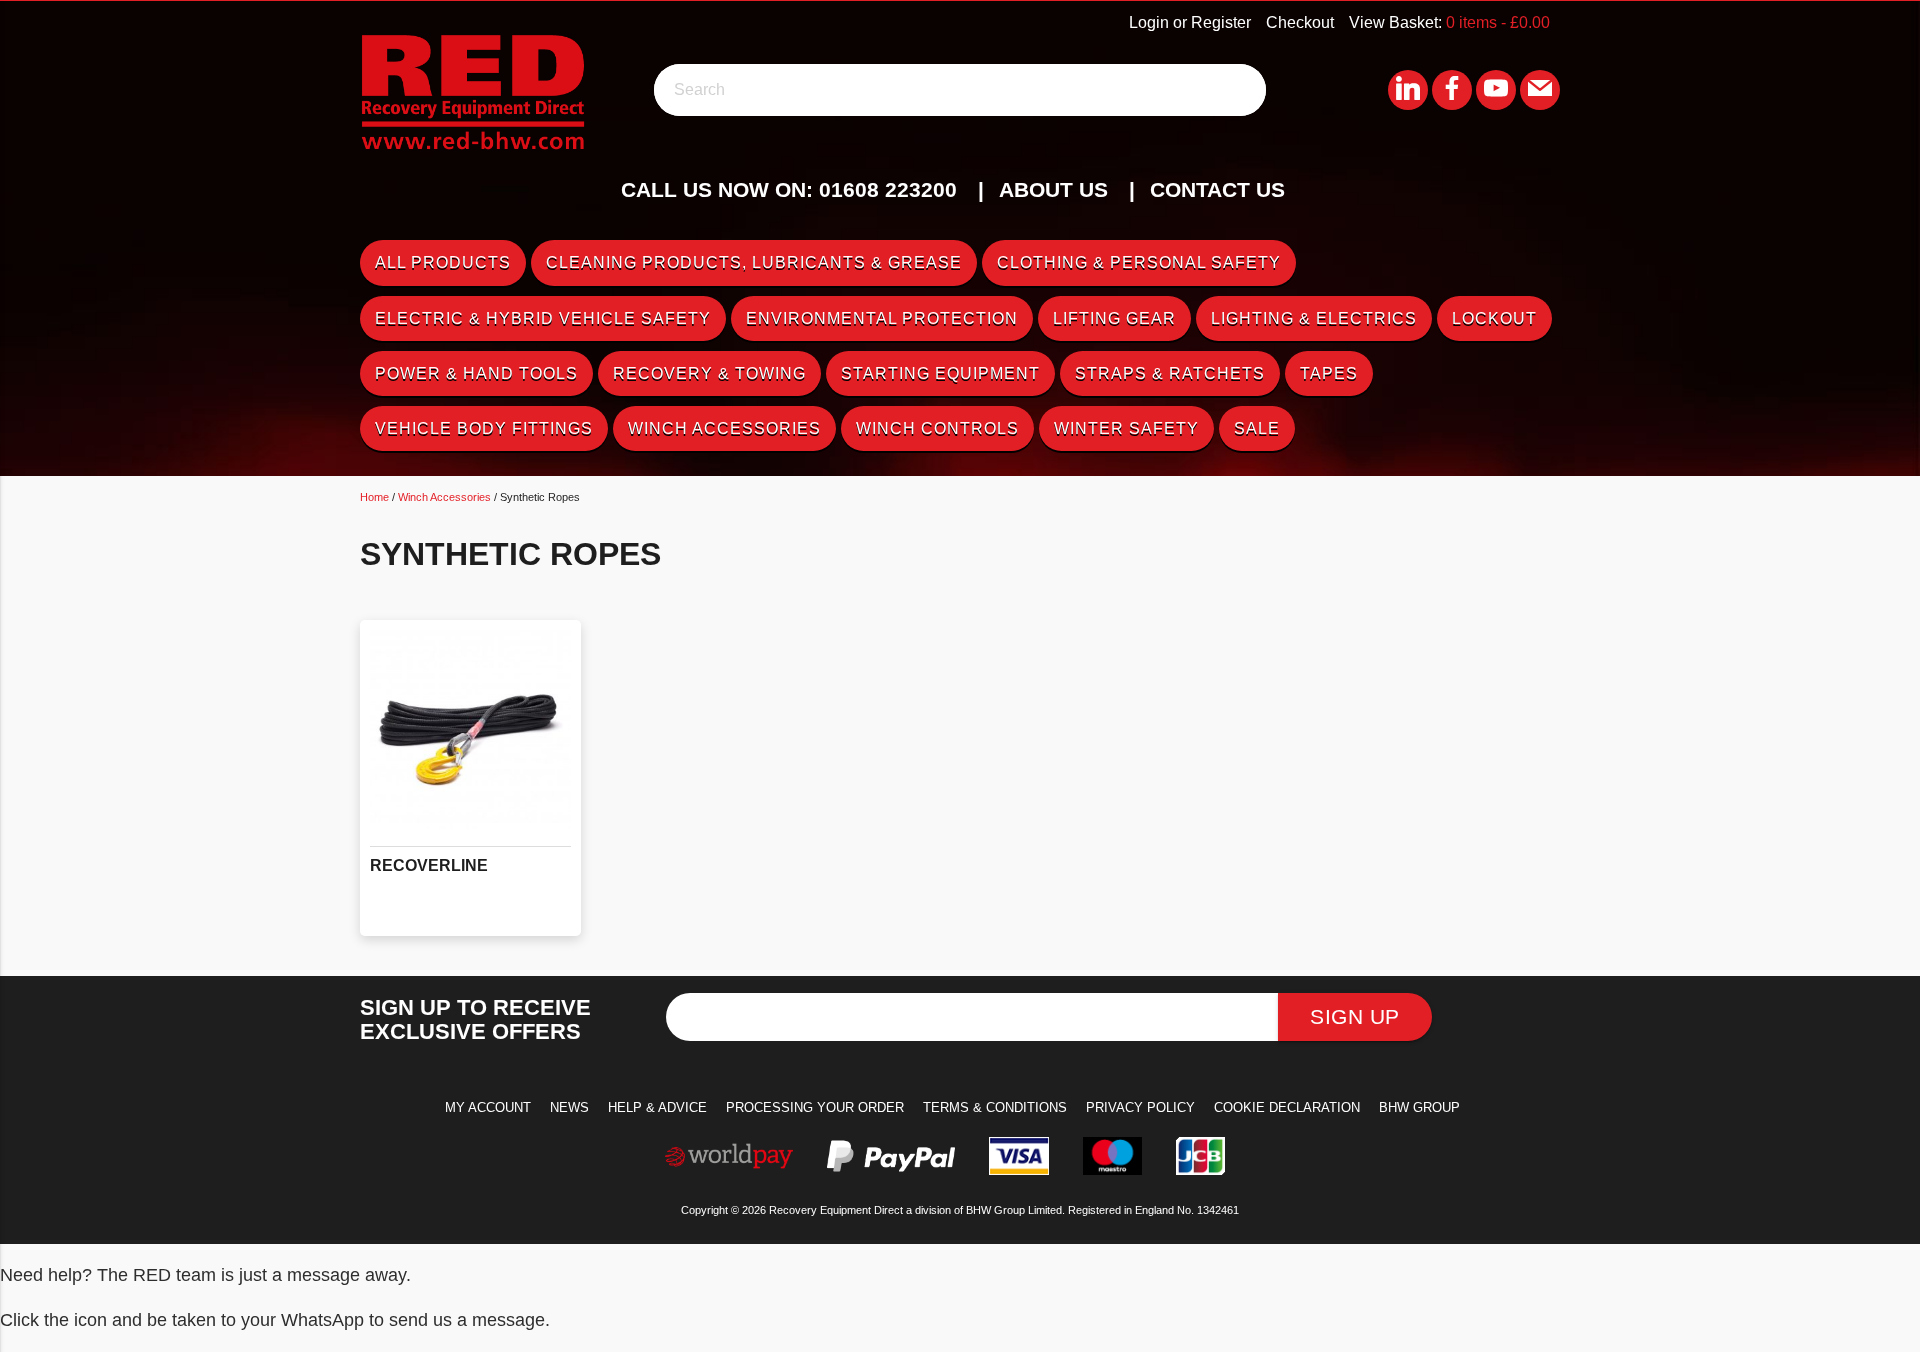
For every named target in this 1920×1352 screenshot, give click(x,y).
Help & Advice (657, 1107)
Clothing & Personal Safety (1139, 262)
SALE (1257, 428)
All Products (443, 262)
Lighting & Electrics (1314, 318)
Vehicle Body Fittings (484, 428)
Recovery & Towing (709, 373)
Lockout (1494, 318)
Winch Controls (937, 428)
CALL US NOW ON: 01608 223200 (789, 189)
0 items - (1498, 22)
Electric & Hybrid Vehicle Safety (543, 318)
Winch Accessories (724, 428)
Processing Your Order (815, 1107)
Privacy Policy (1140, 1107)
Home (374, 497)
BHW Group (1419, 1107)
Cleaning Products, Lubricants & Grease (754, 262)
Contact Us (1217, 189)
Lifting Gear (1114, 318)
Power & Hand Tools (476, 373)
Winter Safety (1126, 428)
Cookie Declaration (1287, 1107)
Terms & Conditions (995, 1107)
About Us (1053, 189)
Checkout (1300, 22)
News (569, 1107)
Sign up (1355, 1016)
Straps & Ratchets (1170, 373)
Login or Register (1190, 22)
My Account (488, 1107)
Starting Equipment (940, 373)
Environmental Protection (882, 318)
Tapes (1329, 373)
